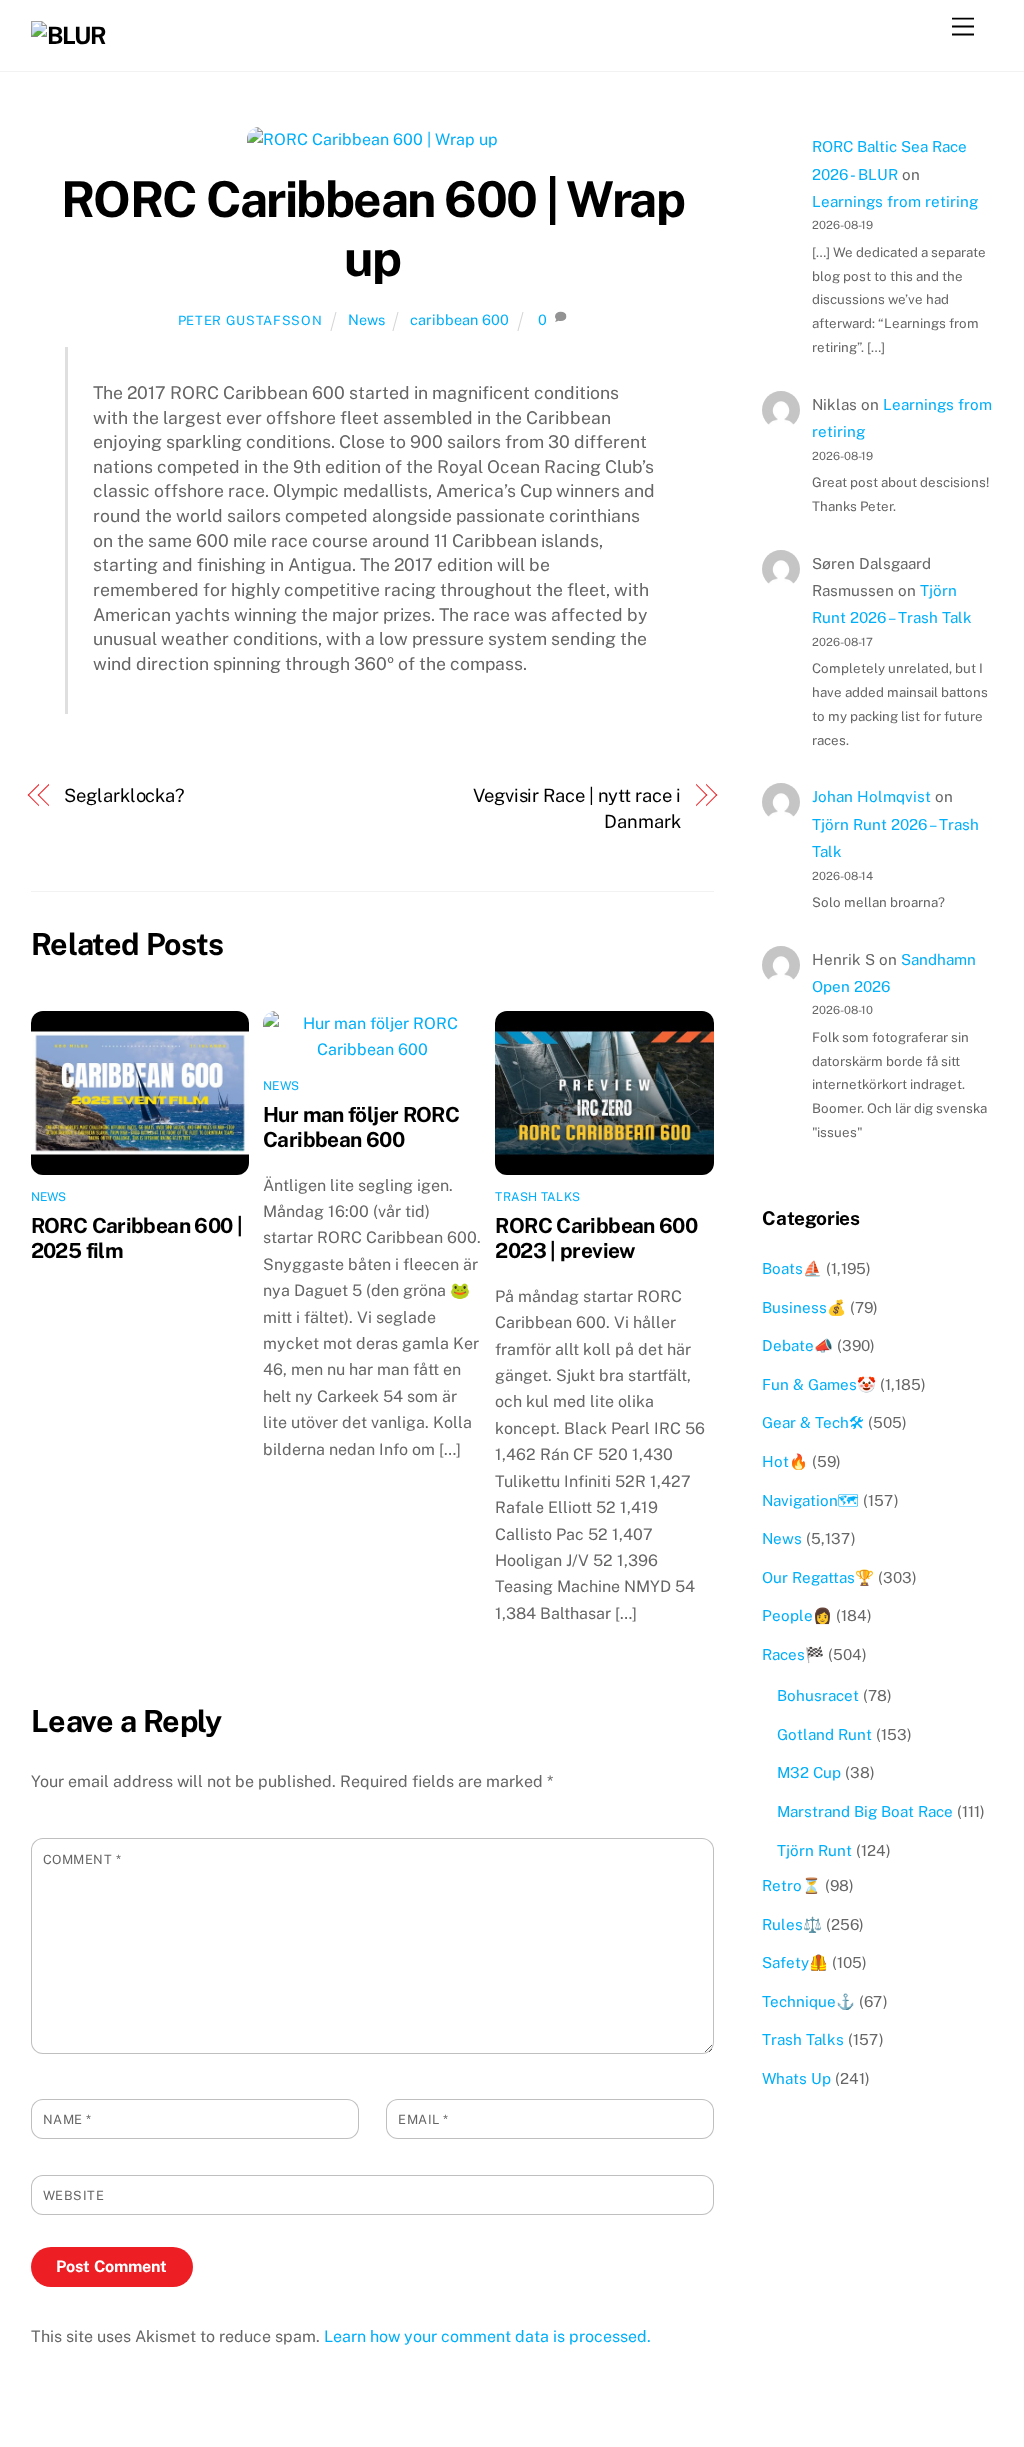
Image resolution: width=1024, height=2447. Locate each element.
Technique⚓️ (808, 2001)
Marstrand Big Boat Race (865, 1811)
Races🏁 (793, 1654)
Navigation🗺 (810, 1500)
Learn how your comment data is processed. (487, 2336)
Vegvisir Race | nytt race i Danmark (577, 808)
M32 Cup (809, 1772)
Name (67, 2119)
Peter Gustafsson (250, 320)
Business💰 (804, 1307)
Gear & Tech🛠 (813, 1422)
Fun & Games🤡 (819, 1384)
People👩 (797, 1615)
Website (74, 2195)
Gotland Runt (824, 1734)
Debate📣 (797, 1345)
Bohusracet (818, 1695)
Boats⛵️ (792, 1268)
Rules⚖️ (792, 1924)
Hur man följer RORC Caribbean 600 (361, 1127)
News (366, 319)
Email (423, 2119)
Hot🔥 (785, 1461)
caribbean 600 (459, 319)
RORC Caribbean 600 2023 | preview (596, 1238)
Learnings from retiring (895, 201)
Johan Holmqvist (871, 796)
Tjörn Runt (814, 1850)
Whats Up (796, 2078)
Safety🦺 (795, 1962)
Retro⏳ (791, 1885)
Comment (82, 1859)
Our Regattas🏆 (818, 1577)
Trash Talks (537, 1197)
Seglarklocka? (124, 795)
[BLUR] (68, 35)
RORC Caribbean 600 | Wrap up (373, 229)
